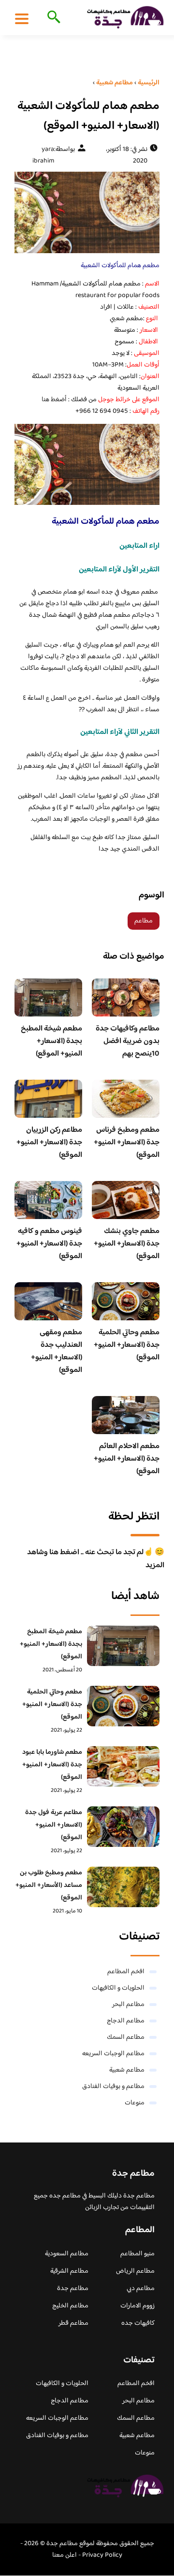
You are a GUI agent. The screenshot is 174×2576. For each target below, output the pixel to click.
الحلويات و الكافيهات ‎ (117, 1988)
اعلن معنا (65, 2555)
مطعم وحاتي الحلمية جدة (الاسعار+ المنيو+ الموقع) (127, 1345)
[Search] (52, 18)
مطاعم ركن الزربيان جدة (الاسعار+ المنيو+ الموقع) (49, 1143)
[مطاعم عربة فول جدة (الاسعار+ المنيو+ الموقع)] (123, 1827)
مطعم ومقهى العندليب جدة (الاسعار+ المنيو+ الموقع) (57, 1351)
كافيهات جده (138, 2323)
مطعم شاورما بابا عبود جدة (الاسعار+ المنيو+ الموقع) (52, 1765)
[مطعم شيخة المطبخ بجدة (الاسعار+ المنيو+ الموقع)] (123, 1646)
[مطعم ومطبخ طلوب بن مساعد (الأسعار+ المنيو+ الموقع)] (123, 1887)
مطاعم (144, 921)
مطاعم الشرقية (69, 2271)
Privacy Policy (102, 2555)
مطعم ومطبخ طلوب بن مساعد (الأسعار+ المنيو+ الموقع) (49, 1885)
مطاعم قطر (73, 2323)
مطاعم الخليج (70, 2306)
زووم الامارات (138, 2306)
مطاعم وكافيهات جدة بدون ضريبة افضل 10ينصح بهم (128, 1041)
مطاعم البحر (128, 2005)
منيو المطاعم (138, 2254)
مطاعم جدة (73, 2289)
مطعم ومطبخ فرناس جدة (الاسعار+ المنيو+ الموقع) (127, 1143)
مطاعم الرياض (135, 2271)
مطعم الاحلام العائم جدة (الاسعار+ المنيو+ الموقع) (127, 1459)
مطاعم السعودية (67, 2254)
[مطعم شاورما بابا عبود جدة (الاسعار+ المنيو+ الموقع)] (123, 1766)
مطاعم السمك (126, 2037)
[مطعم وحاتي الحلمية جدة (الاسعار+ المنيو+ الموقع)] (123, 1706)
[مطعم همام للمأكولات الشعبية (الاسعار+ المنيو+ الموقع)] (87, 212)
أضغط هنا (54, 400)
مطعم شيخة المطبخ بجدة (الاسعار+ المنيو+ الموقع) (51, 1041)
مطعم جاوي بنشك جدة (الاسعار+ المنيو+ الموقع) (127, 1244)
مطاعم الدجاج (126, 2021)
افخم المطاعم (126, 1972)
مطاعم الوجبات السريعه (113, 2054)
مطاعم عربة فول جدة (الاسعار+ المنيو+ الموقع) (54, 1825)
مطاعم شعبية (127, 2070)
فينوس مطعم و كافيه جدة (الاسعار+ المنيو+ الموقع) (49, 1244)
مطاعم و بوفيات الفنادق (113, 2087)
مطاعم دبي (141, 2289)
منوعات (135, 2103)
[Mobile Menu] (22, 18)
